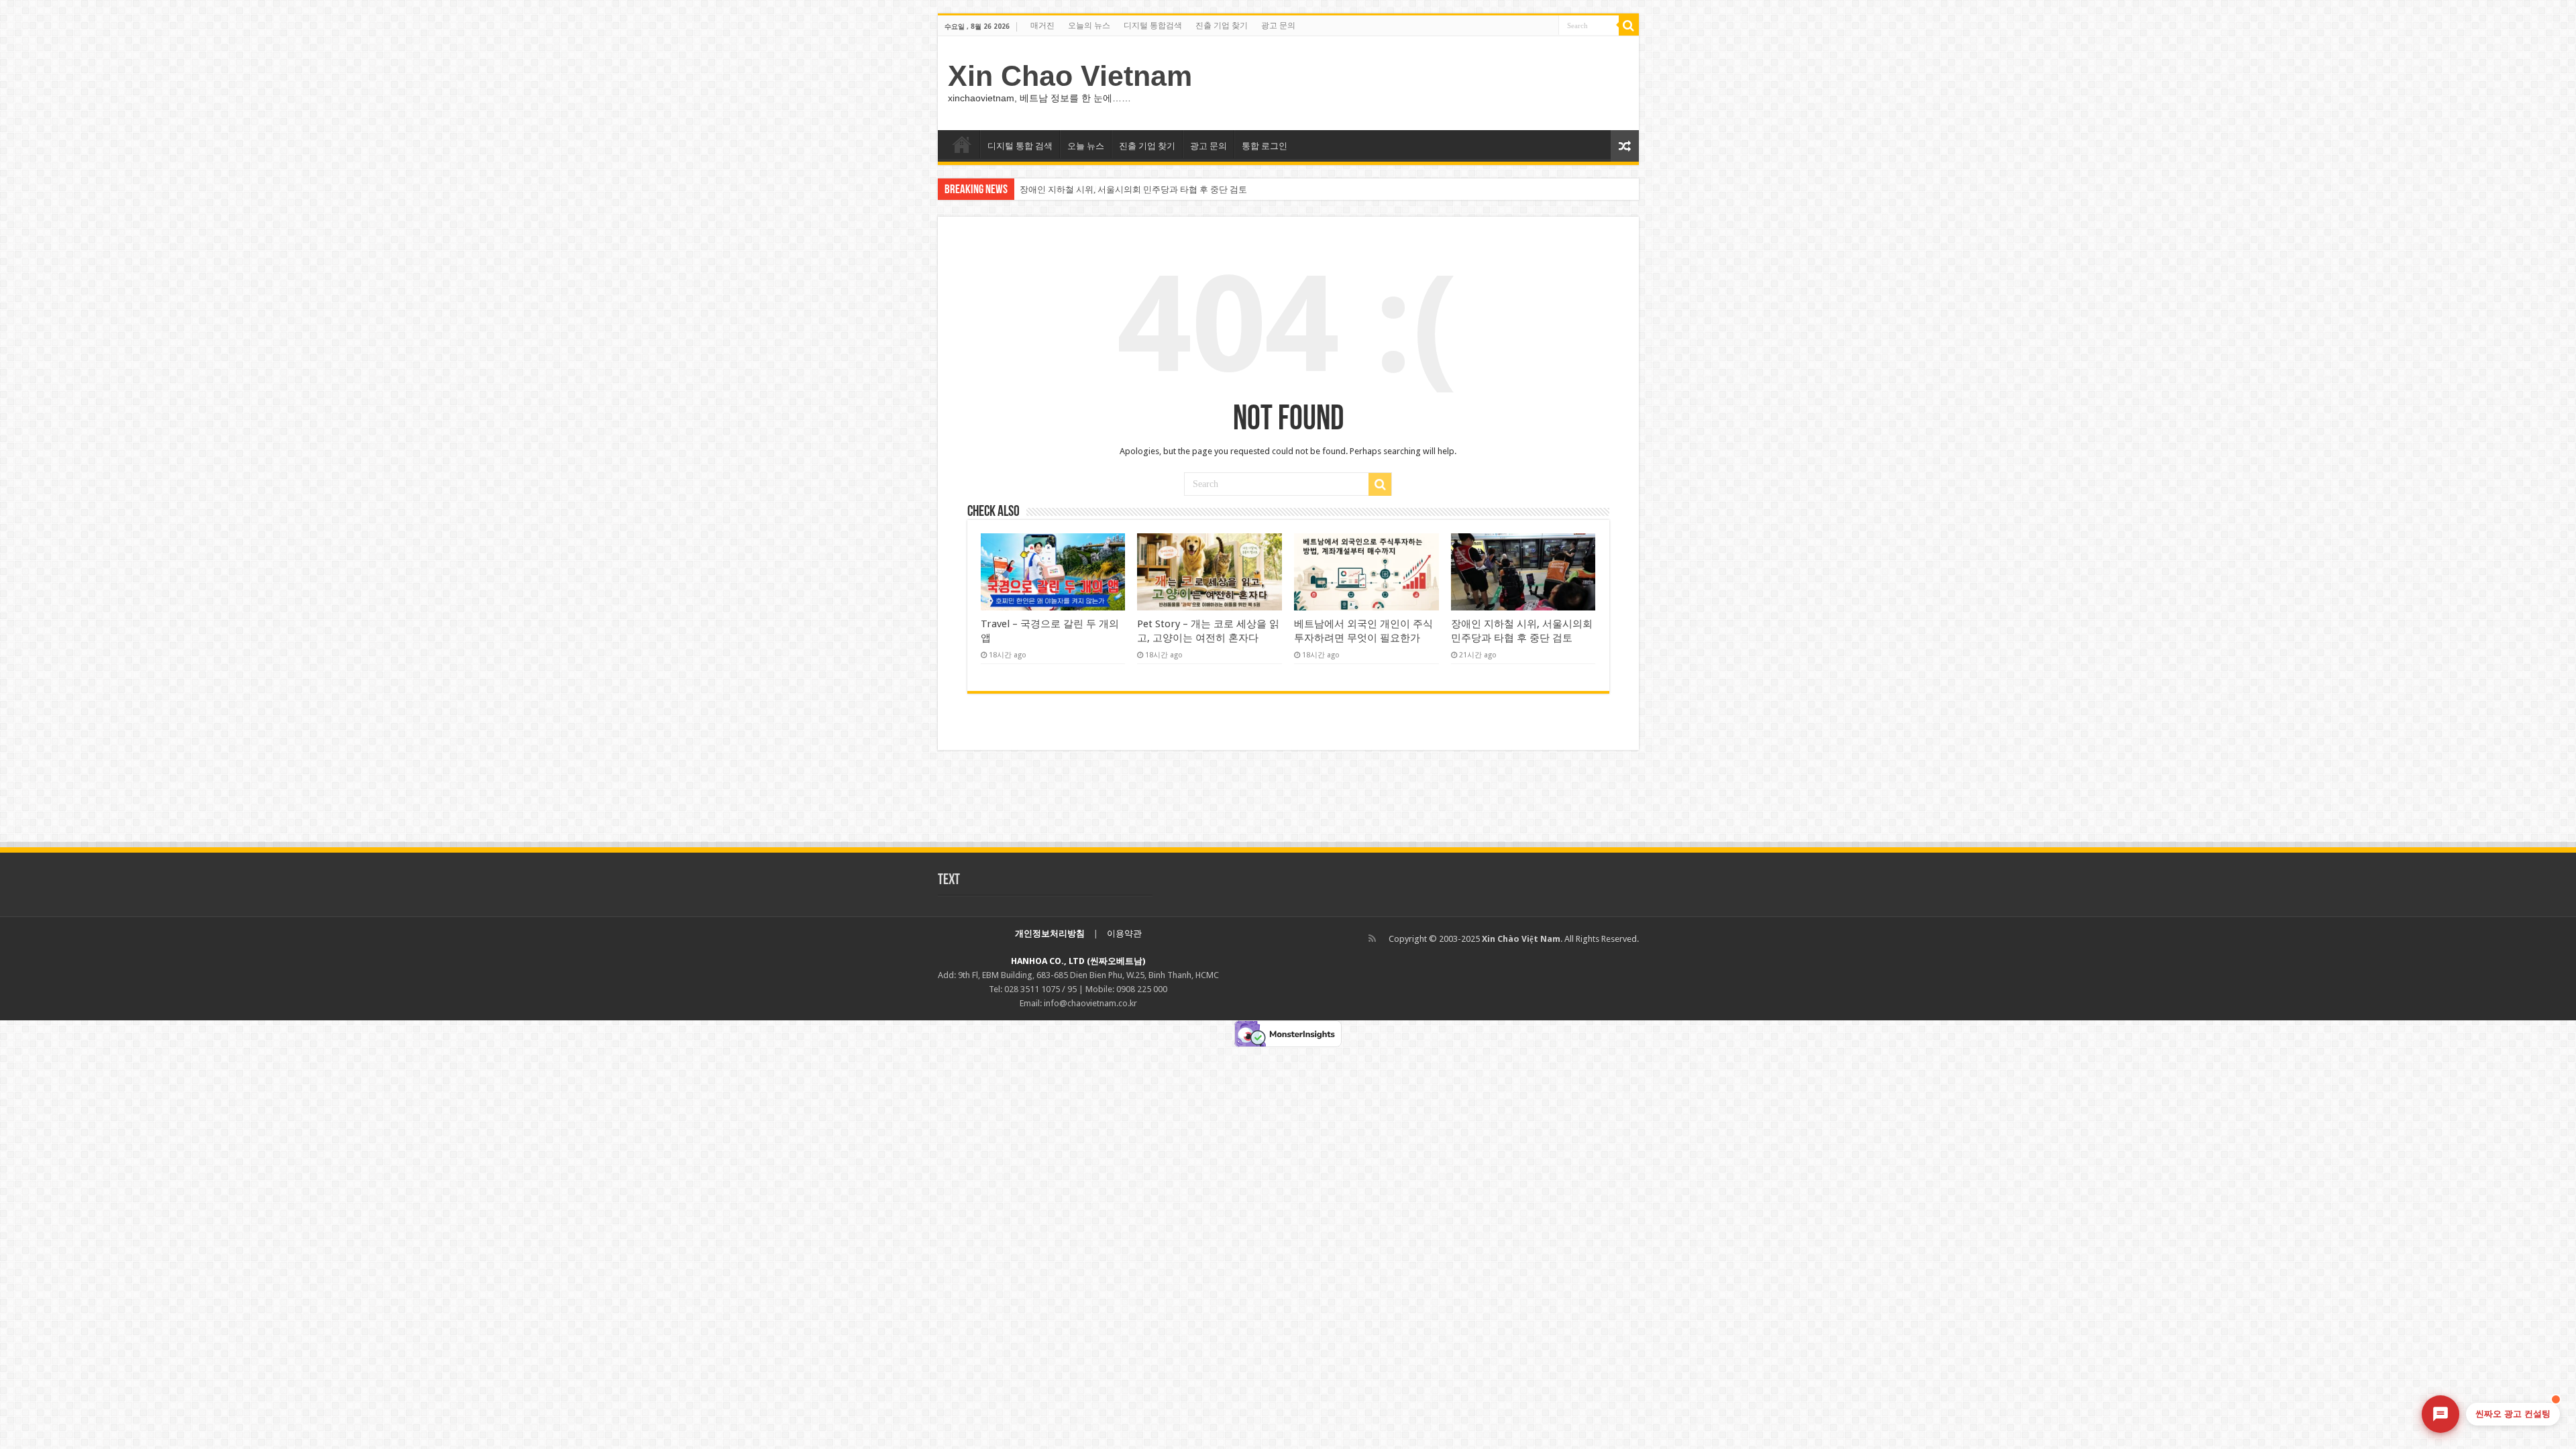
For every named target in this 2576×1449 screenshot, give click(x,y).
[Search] (1629, 25)
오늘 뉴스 (1086, 146)
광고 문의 (1278, 25)
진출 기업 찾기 (1222, 25)
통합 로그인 (1265, 146)
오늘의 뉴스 (1089, 25)
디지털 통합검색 (1153, 25)
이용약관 (1124, 933)
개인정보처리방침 (1050, 933)
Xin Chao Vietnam (1070, 76)
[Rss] (1372, 938)
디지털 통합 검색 (1020, 146)
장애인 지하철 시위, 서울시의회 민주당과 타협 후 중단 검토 (1133, 190)
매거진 (1042, 25)
